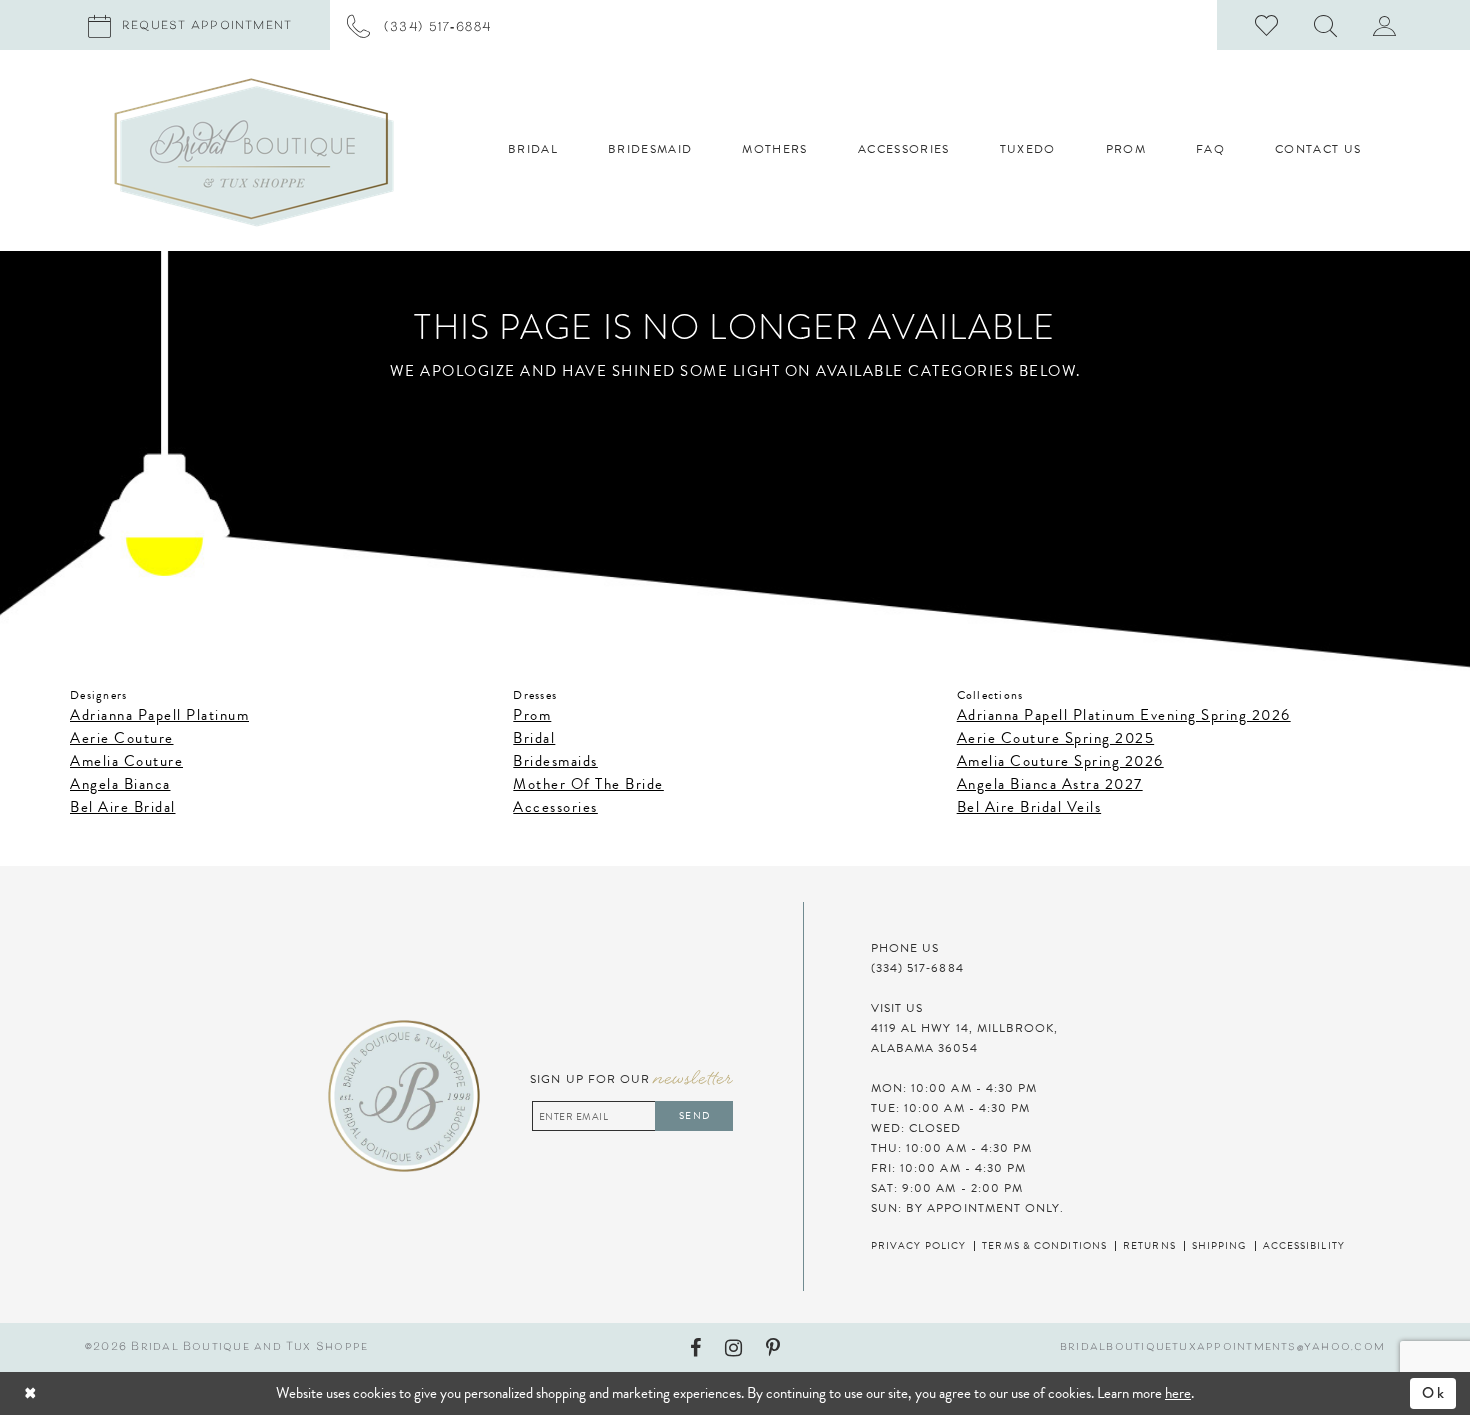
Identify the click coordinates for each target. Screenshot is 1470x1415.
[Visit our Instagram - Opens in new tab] (733, 1348)
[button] (1326, 25)
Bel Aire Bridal (123, 807)
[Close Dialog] (86, 1393)
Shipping (1219, 1245)
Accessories (555, 807)
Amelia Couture (126, 761)
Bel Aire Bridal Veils (1029, 807)
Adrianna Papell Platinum (159, 715)
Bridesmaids (555, 761)
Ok (1434, 1393)
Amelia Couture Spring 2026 (1060, 761)
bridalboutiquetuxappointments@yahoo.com (1222, 1347)
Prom (532, 715)
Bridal (534, 738)
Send (694, 1115)
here (1178, 1393)
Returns (1149, 1245)
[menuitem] (419, 25)
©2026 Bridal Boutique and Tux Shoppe (226, 1347)
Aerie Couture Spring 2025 (1056, 738)
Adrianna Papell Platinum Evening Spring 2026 (1124, 715)
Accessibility (1304, 1245)
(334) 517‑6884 (917, 968)
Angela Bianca (120, 784)
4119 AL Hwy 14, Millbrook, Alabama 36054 (965, 1038)
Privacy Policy (918, 1245)
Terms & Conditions (1044, 1245)
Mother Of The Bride (588, 784)
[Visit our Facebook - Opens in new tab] (695, 1348)
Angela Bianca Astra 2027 (1050, 784)
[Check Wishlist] (1266, 25)
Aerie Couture (122, 738)
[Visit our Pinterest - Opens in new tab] (773, 1348)
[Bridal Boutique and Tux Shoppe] (254, 152)
